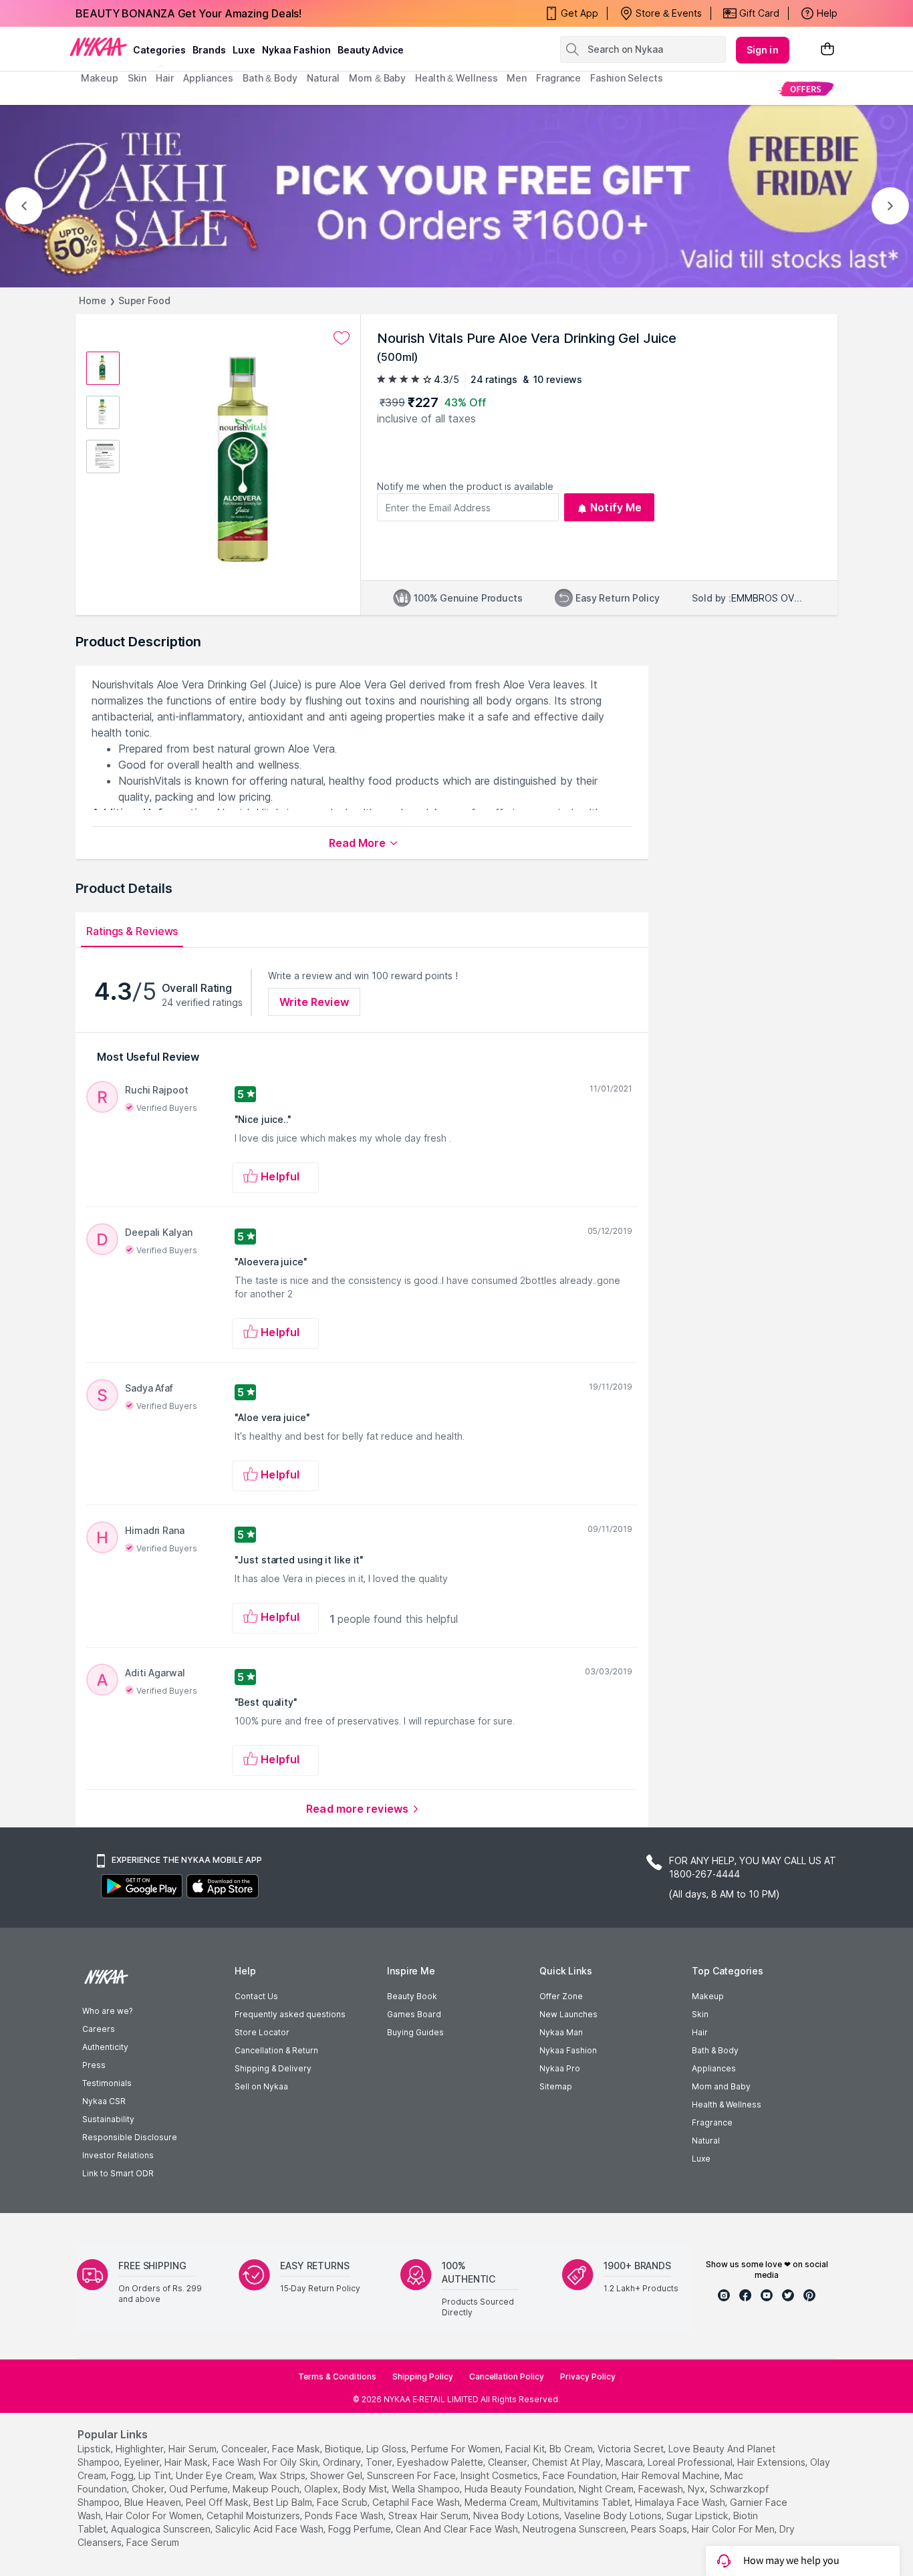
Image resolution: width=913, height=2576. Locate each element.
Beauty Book (412, 1996)
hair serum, (193, 2449)
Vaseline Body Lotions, (614, 2516)
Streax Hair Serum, (429, 2516)
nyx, (697, 2489)
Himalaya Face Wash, (681, 2502)
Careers (99, 2029)
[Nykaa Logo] (98, 46)
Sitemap (556, 2086)
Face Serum (153, 2542)
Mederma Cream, (502, 2502)
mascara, (625, 2462)
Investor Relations (118, 2155)
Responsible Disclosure (130, 2137)
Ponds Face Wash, (345, 2516)
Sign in (763, 50)
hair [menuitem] (165, 78)
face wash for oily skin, (266, 2462)
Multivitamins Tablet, (588, 2502)
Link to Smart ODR (118, 2173)
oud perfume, (200, 2489)
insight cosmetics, (500, 2475)
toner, (380, 2462)
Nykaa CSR (104, 2101)
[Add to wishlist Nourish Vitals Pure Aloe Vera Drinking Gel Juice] (342, 338)
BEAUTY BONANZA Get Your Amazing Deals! (188, 13)
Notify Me (616, 507)
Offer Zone (561, 1996)
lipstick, (95, 2449)
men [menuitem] (517, 78)
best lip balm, (284, 2502)
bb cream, (572, 2449)
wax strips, (283, 2475)
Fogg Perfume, (361, 2529)
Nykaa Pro (560, 2068)
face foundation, (581, 2475)
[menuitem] (806, 89)
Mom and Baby (721, 2086)
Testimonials (107, 2083)
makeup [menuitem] (99, 78)
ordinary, (343, 2462)
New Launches (568, 2014)
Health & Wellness (727, 2104)
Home (93, 300)
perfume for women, (457, 2449)
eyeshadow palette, (441, 2462)
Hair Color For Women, (155, 2516)
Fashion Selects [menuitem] (627, 78)
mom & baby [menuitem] (377, 78)
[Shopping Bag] (827, 50)
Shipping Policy (423, 2376)
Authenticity (105, 2047)
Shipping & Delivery (273, 2068)
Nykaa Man (561, 2032)
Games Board (414, 2014)
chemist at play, (567, 2462)
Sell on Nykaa (261, 2086)
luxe (244, 50)
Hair (700, 2032)
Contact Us (256, 1996)
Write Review (314, 1002)
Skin (700, 2014)
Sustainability (108, 2119)
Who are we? (107, 2011)
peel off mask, (218, 2502)
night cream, (607, 2489)
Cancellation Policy (507, 2376)
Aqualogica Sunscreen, (162, 2529)
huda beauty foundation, (520, 2489)
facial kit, (526, 2449)
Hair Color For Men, (734, 2529)
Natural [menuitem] (323, 78)
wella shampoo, (427, 2489)
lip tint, (156, 2475)
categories (159, 50)
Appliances (714, 2068)
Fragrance (712, 2122)
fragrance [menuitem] (558, 78)
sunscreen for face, (412, 2475)
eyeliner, (143, 2462)
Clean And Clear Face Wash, (458, 2529)
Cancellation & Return (276, 2050)
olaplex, (322, 2489)
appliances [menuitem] (208, 78)
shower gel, (337, 2475)
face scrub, (343, 2502)
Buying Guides (415, 2032)
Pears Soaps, (660, 2529)
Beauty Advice (371, 50)
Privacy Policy (588, 2376)
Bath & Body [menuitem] (270, 78)
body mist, (366, 2489)
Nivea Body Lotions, (517, 2516)
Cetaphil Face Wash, (417, 2502)
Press (94, 2065)
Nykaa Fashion (296, 50)
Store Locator (262, 2032)
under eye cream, (216, 2475)
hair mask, (187, 2462)
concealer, (245, 2449)
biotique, (344, 2449)
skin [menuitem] (137, 78)
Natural (706, 2141)
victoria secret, (632, 2449)
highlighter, (141, 2449)
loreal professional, (691, 2462)
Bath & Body (715, 2050)
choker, (149, 2489)
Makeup (708, 1996)
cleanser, (509, 2462)
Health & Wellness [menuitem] (456, 78)
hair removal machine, (672, 2475)
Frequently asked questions (290, 2014)
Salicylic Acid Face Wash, (270, 2529)
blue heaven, (154, 2502)
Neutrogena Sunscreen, (575, 2529)
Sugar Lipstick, (698, 2516)
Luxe (701, 2159)
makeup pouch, (267, 2489)
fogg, (123, 2475)
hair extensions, (772, 2462)
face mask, (297, 2449)
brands (209, 50)
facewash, (662, 2489)
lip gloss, (387, 2449)
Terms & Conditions (337, 2376)
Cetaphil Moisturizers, (254, 2516)
